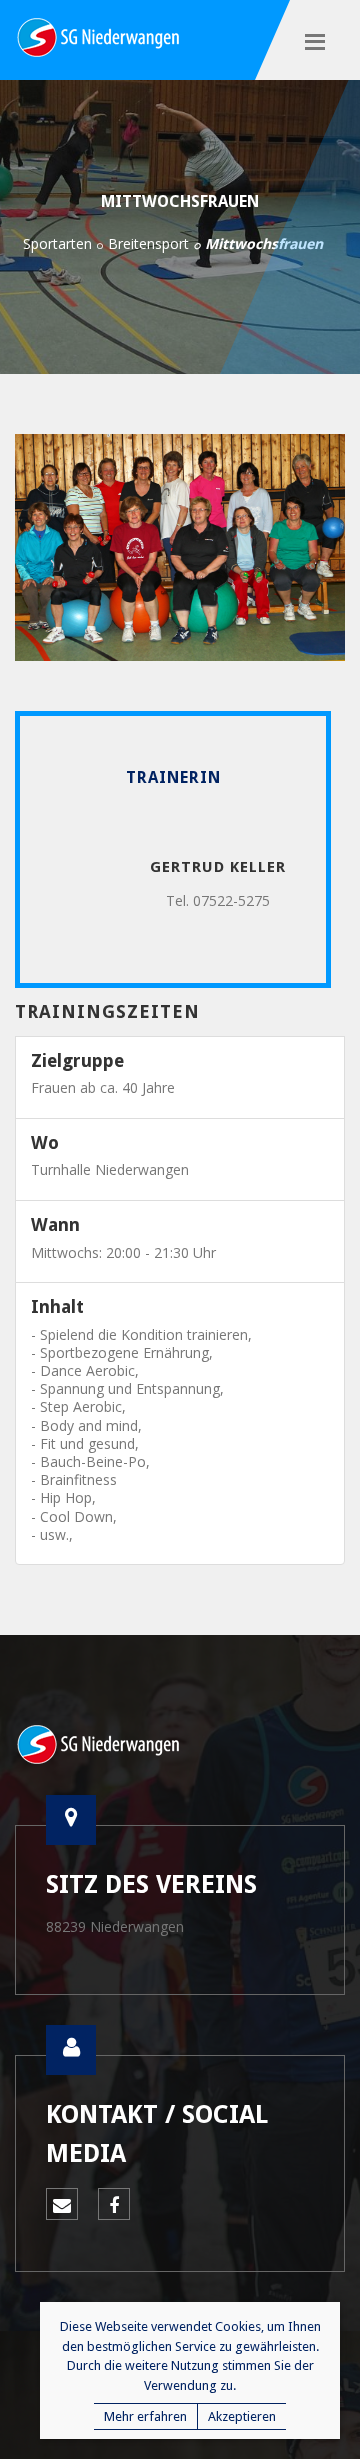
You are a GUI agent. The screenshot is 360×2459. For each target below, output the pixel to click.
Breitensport (148, 243)
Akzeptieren (242, 2416)
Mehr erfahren (145, 2416)
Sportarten (57, 243)
